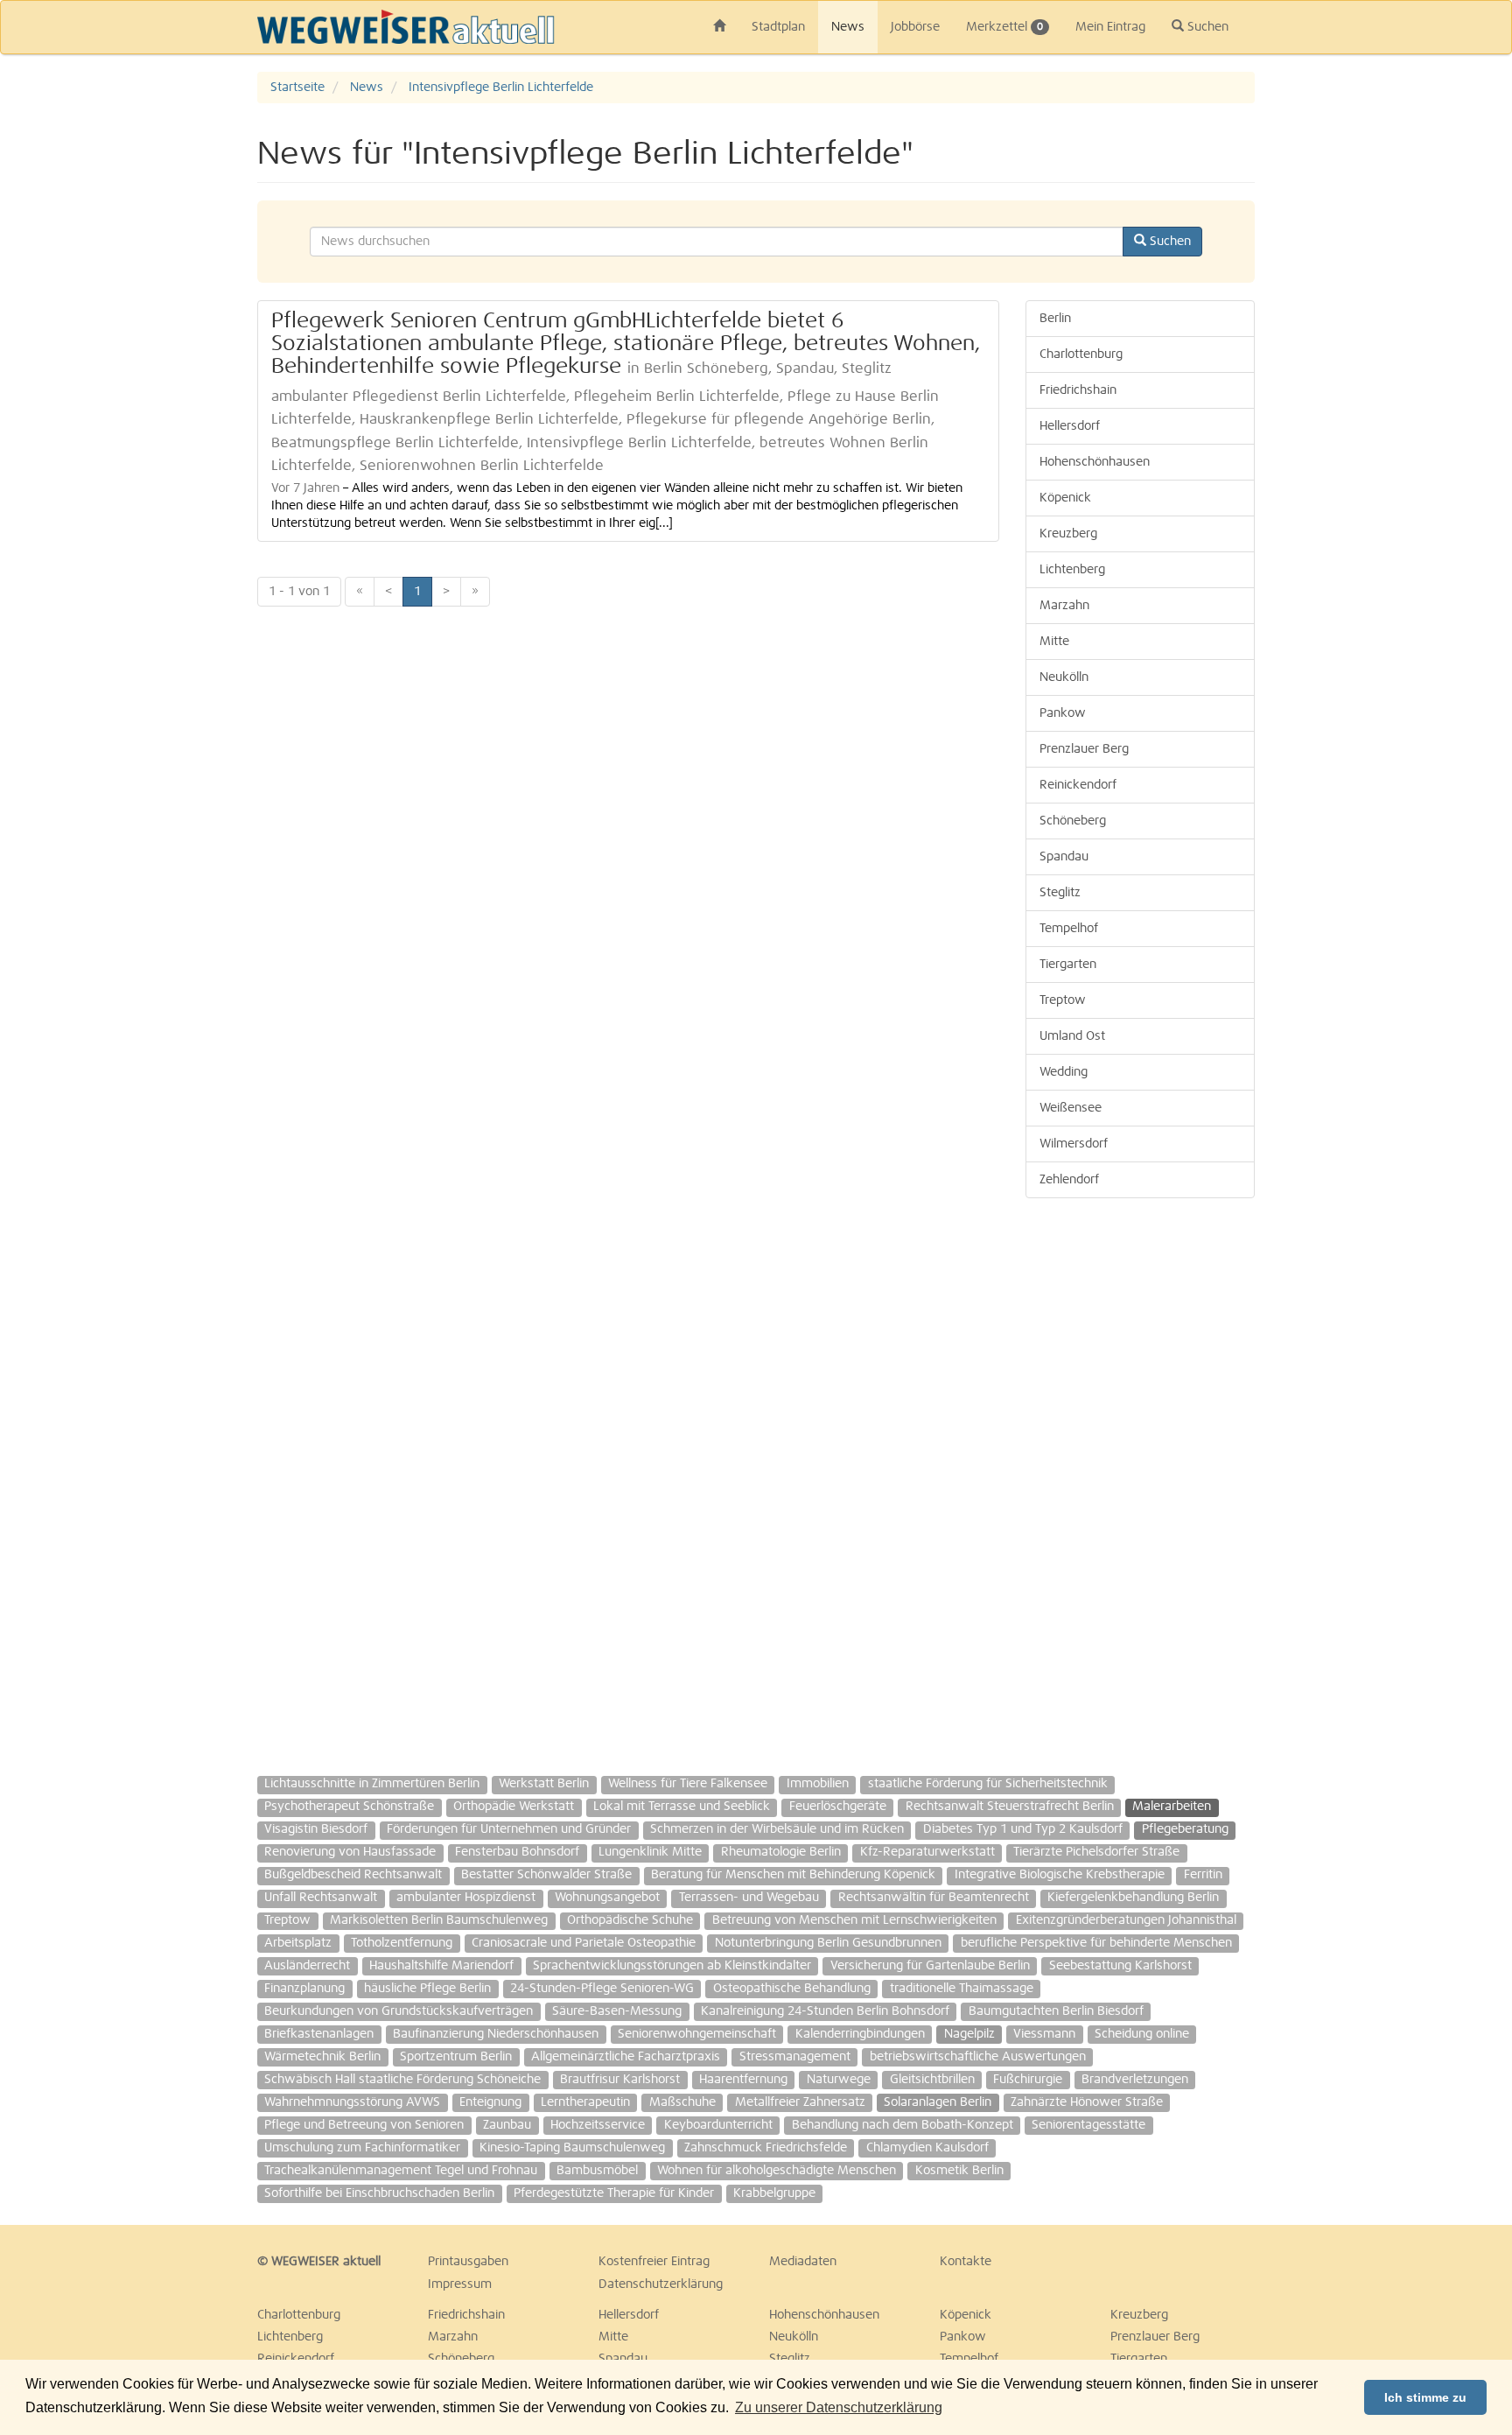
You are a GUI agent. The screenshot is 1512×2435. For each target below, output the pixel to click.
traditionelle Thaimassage (962, 1989)
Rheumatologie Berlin (781, 1852)
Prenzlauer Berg (1084, 749)
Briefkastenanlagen (319, 2034)
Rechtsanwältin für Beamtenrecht (934, 1898)
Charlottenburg (1081, 354)
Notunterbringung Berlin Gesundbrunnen (828, 1943)
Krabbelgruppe (774, 2193)
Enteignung (490, 2102)
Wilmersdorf (1074, 1144)
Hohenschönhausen (1095, 462)
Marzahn (1064, 606)
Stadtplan (778, 27)
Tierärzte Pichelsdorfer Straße (1096, 1852)
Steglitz (1060, 893)
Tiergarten (1068, 965)
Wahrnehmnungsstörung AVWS (352, 2102)
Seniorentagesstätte (1088, 2125)
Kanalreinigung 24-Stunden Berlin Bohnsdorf (825, 2011)
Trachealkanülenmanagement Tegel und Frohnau (401, 2171)
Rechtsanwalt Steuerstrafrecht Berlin (1010, 1807)
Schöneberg (1073, 821)
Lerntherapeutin (585, 2102)
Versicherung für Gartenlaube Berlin (930, 1966)
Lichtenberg (1072, 570)
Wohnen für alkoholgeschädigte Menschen (777, 2171)
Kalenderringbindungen (860, 2034)
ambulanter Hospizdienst (466, 1898)
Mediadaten (803, 2262)
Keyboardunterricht (718, 2125)
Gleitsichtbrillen (932, 2080)
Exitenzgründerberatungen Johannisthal (1126, 1920)
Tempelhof (1069, 929)
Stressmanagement (795, 2057)
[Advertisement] (1416, 334)
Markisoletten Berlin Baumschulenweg (439, 1920)
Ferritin (1203, 1875)
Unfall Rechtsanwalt (321, 1898)
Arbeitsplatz (298, 1943)
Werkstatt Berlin (544, 1784)
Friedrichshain (1078, 390)
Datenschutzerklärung (661, 2284)
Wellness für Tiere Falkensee (688, 1784)
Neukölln (1064, 677)
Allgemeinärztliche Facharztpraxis (626, 2057)
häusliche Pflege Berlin (427, 1989)
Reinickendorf (1078, 785)
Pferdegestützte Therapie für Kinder (614, 2193)
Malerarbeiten (1172, 1807)
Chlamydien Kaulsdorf (927, 2148)
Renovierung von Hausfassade (350, 1852)
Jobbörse (915, 27)
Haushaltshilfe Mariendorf (441, 1966)
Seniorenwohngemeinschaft (697, 2034)
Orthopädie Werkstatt (514, 1807)
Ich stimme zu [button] (1425, 2397)
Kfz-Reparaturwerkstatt (927, 1852)
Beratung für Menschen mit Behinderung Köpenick (793, 1875)
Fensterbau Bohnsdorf (517, 1852)
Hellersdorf (1070, 426)
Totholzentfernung (402, 1943)
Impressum (460, 2284)
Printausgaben (468, 2262)
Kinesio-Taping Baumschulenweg (572, 2148)
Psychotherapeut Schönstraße (349, 1807)
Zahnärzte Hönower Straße (1087, 2102)
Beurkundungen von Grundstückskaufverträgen (399, 2011)
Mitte (1054, 642)
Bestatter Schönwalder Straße (546, 1875)
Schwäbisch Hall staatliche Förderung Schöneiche (402, 2080)
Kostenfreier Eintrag (654, 2262)
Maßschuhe (682, 2102)
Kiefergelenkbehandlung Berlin (1133, 1898)
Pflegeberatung (1185, 1829)
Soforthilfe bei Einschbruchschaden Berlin (379, 2193)
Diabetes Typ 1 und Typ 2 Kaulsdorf (1023, 1829)
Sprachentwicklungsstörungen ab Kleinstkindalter (672, 1966)
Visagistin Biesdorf (316, 1829)
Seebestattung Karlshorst (1120, 1966)
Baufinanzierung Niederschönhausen (496, 2034)
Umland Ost (1072, 1036)
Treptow (1063, 1000)
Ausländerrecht (307, 1966)
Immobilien (818, 1784)
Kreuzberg (1068, 534)
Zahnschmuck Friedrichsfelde (766, 2148)
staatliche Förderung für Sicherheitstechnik (988, 1784)
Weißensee (1071, 1108)
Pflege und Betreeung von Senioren (364, 2125)
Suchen (1206, 27)
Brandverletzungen (1135, 2080)
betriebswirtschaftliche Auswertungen (978, 2057)
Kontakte (966, 2262)
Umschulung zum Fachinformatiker (362, 2148)
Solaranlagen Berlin (938, 2102)
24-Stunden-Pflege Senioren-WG (602, 1989)
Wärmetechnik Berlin (322, 2057)
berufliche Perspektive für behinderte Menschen (1096, 1943)
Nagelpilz (969, 2034)
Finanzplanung (304, 1989)
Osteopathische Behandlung (792, 1989)
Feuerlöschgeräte (838, 1807)
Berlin (1055, 319)
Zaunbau (507, 2125)
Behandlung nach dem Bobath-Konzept (903, 2125)
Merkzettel (1004, 27)
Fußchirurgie (1028, 2080)
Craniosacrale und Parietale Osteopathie (584, 1943)
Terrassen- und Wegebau (749, 1898)
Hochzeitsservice (598, 2125)
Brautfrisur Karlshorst (620, 2080)
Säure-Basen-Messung (617, 2011)
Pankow (1063, 713)
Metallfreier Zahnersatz (800, 2102)
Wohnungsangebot (607, 1898)
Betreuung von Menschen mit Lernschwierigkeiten (854, 1920)
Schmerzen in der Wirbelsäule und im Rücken (777, 1829)
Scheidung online (1142, 2034)
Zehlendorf (1069, 1180)
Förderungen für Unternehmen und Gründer (509, 1829)
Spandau (1064, 857)
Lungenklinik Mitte (650, 1852)
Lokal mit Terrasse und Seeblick (682, 1807)
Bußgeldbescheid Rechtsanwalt (353, 1875)
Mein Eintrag (1110, 27)
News (848, 27)
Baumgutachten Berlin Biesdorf (1056, 2011)
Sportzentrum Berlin (456, 2057)
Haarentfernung (743, 2080)
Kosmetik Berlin (959, 2171)
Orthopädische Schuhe (630, 1920)
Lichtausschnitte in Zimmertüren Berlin (372, 1784)
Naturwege (839, 2080)
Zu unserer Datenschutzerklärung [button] (839, 2407)
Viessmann (1044, 2034)
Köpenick (1065, 498)
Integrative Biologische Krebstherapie (1060, 1875)
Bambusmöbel (597, 2171)
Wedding (1064, 1072)
